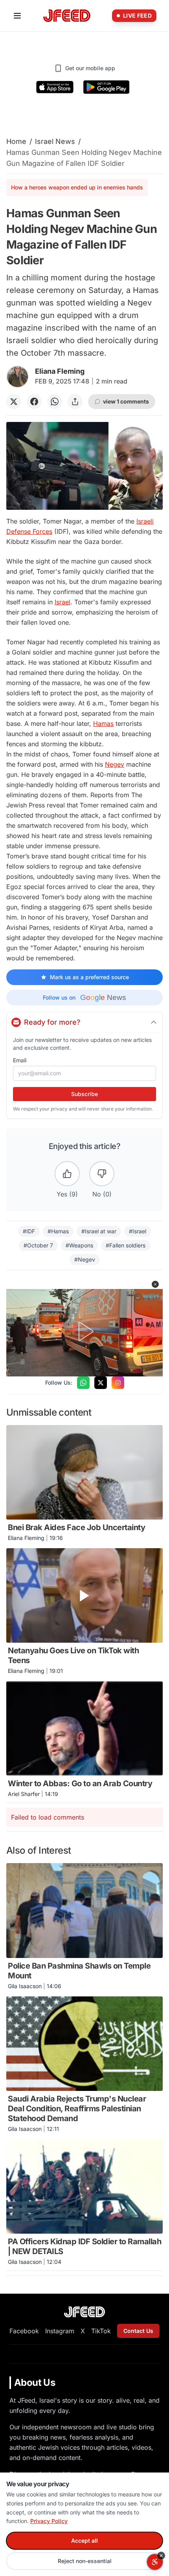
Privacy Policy (49, 2521)
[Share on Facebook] (34, 402)
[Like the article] (67, 1174)
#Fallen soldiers (126, 1245)
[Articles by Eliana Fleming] (17, 377)
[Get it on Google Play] (106, 87)
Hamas (103, 724)
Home (16, 141)
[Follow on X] (101, 1383)
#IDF (29, 1231)
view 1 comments (126, 401)
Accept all (84, 2541)
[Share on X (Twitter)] (14, 402)
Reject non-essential (85, 2561)
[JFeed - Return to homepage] (84, 2312)
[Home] (67, 16)
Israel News (55, 141)
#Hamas (58, 1231)
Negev (115, 764)
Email (20, 1060)
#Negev (85, 1259)
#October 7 (38, 1245)
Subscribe (84, 1094)
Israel (62, 602)
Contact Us (138, 2331)
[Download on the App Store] (55, 87)
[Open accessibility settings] (155, 2562)
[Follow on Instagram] (118, 1383)
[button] (155, 1284)
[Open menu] (17, 16)
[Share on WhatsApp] (55, 402)
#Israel (138, 1231)
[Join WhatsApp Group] (83, 1383)
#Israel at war (99, 1231)
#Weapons (79, 1245)
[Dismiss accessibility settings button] (161, 2556)
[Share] (75, 402)
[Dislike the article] (102, 1174)
